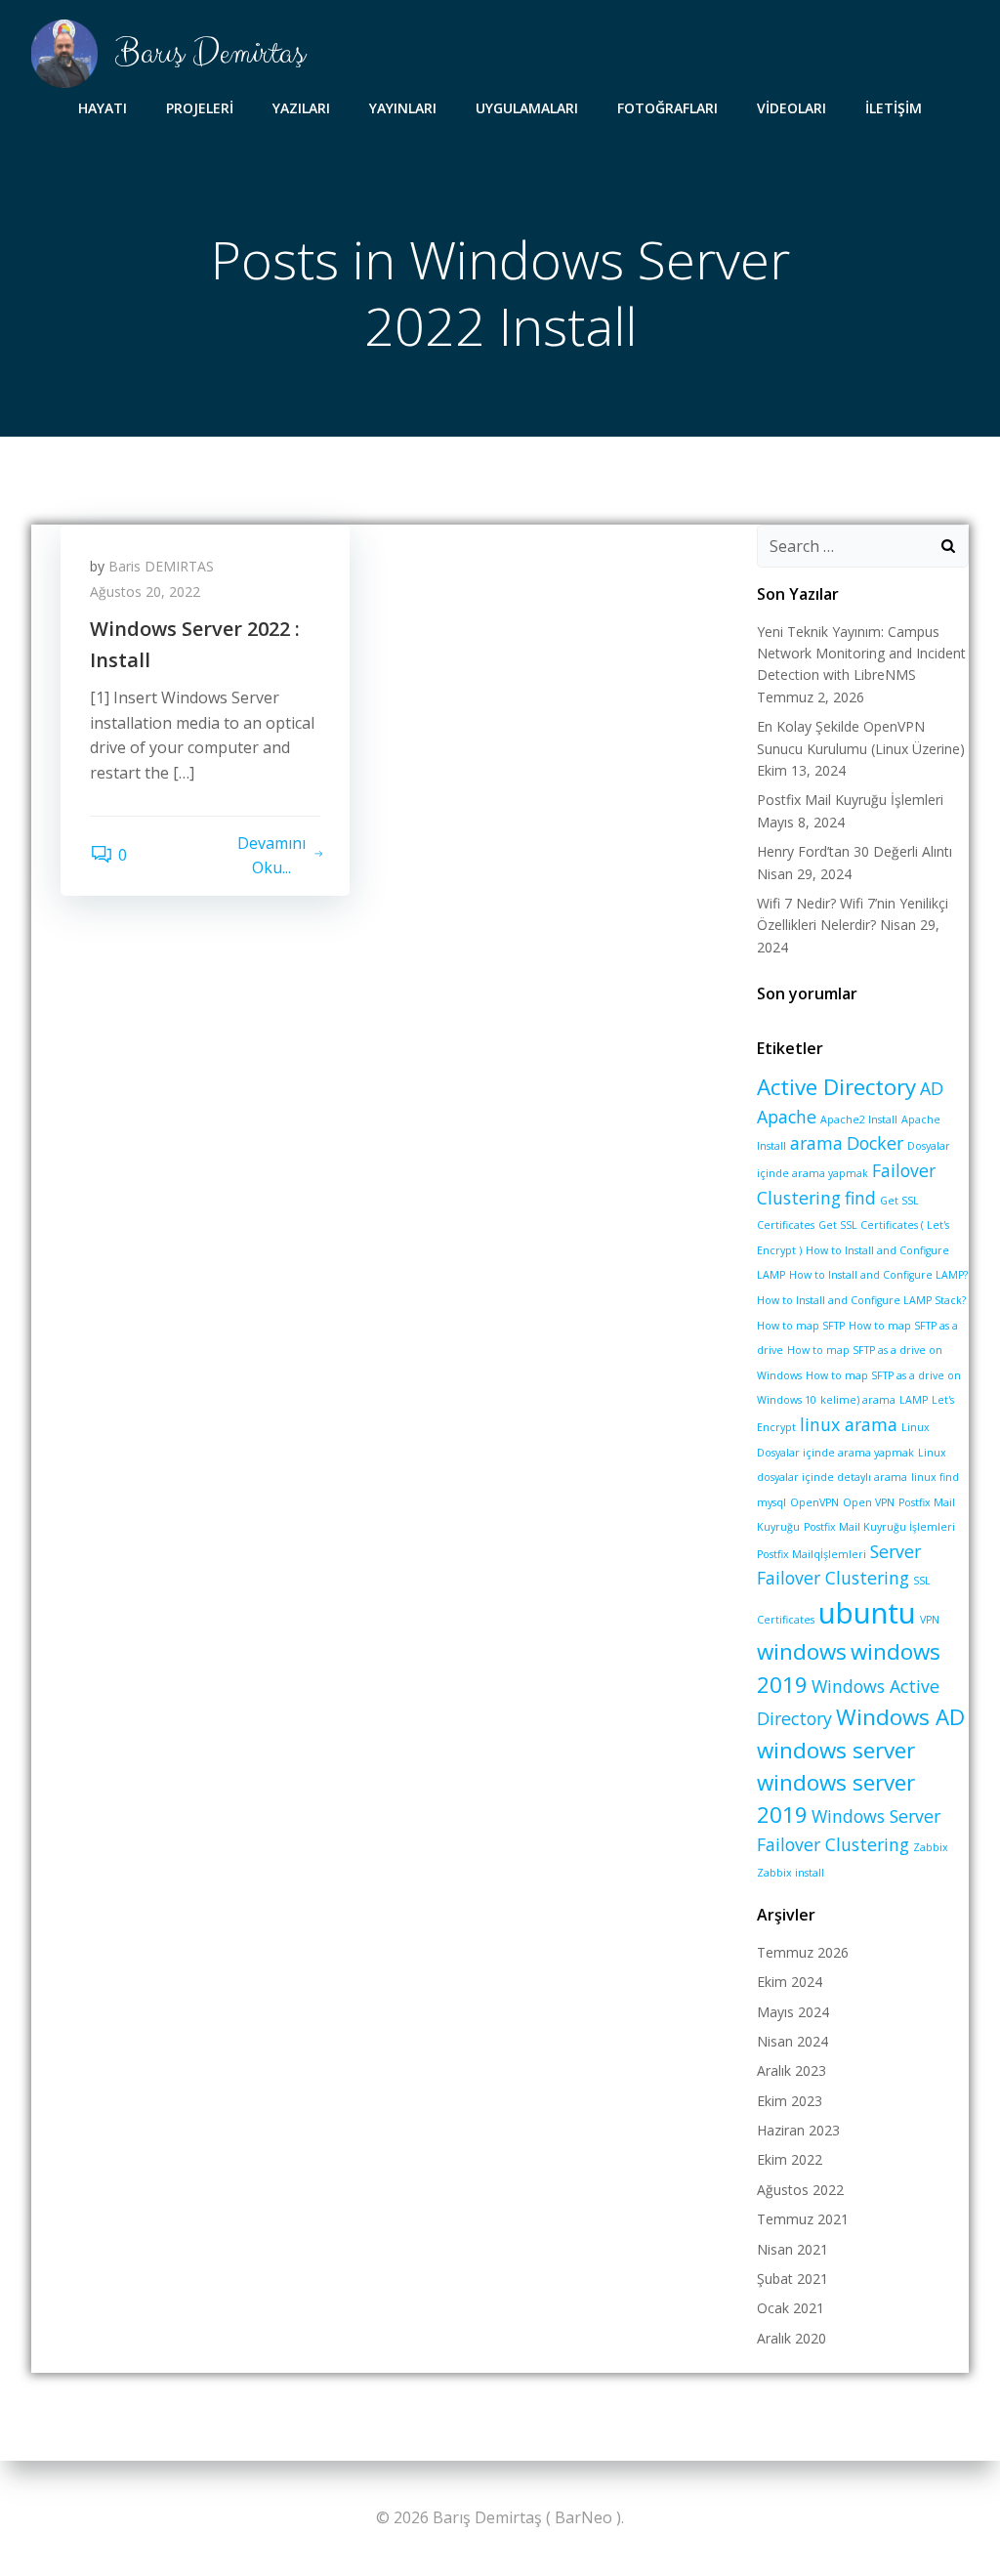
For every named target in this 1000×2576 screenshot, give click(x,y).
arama (816, 1143)
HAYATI (103, 108)
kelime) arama (858, 1400)
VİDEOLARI (792, 108)
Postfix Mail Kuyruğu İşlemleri (850, 800)
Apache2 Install (859, 1119)
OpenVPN (814, 1502)
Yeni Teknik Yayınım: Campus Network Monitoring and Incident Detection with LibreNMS (861, 654)
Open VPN (869, 1502)
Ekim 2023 (790, 2101)
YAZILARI (301, 108)
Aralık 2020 (792, 2338)
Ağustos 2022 (800, 2190)
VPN (930, 1620)
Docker (875, 1143)
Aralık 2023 (792, 2070)
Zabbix (931, 1847)
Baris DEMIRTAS (161, 566)
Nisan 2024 (792, 2041)
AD (932, 1088)
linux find (935, 1477)
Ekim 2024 (790, 1982)
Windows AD (900, 1717)
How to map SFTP (801, 1326)
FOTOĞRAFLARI (667, 108)
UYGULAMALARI (527, 108)
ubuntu (867, 1613)
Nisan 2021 (792, 2249)
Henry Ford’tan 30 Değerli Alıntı (854, 851)
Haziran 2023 (798, 2130)
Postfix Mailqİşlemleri (812, 1554)
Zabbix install (791, 1873)
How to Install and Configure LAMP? (878, 1275)
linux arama (849, 1424)
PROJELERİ (200, 108)
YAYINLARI (403, 108)
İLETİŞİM (894, 108)
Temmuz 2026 (803, 1952)
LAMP (914, 1400)
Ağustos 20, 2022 (145, 591)
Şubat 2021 (792, 2279)
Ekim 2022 (790, 2159)
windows (802, 1651)
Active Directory (836, 1087)
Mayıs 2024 (793, 2012)
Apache (787, 1117)
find (860, 1198)
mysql (771, 1502)
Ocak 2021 (791, 2308)
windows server (836, 1750)
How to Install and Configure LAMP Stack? (861, 1300)
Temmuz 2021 (803, 2219)
